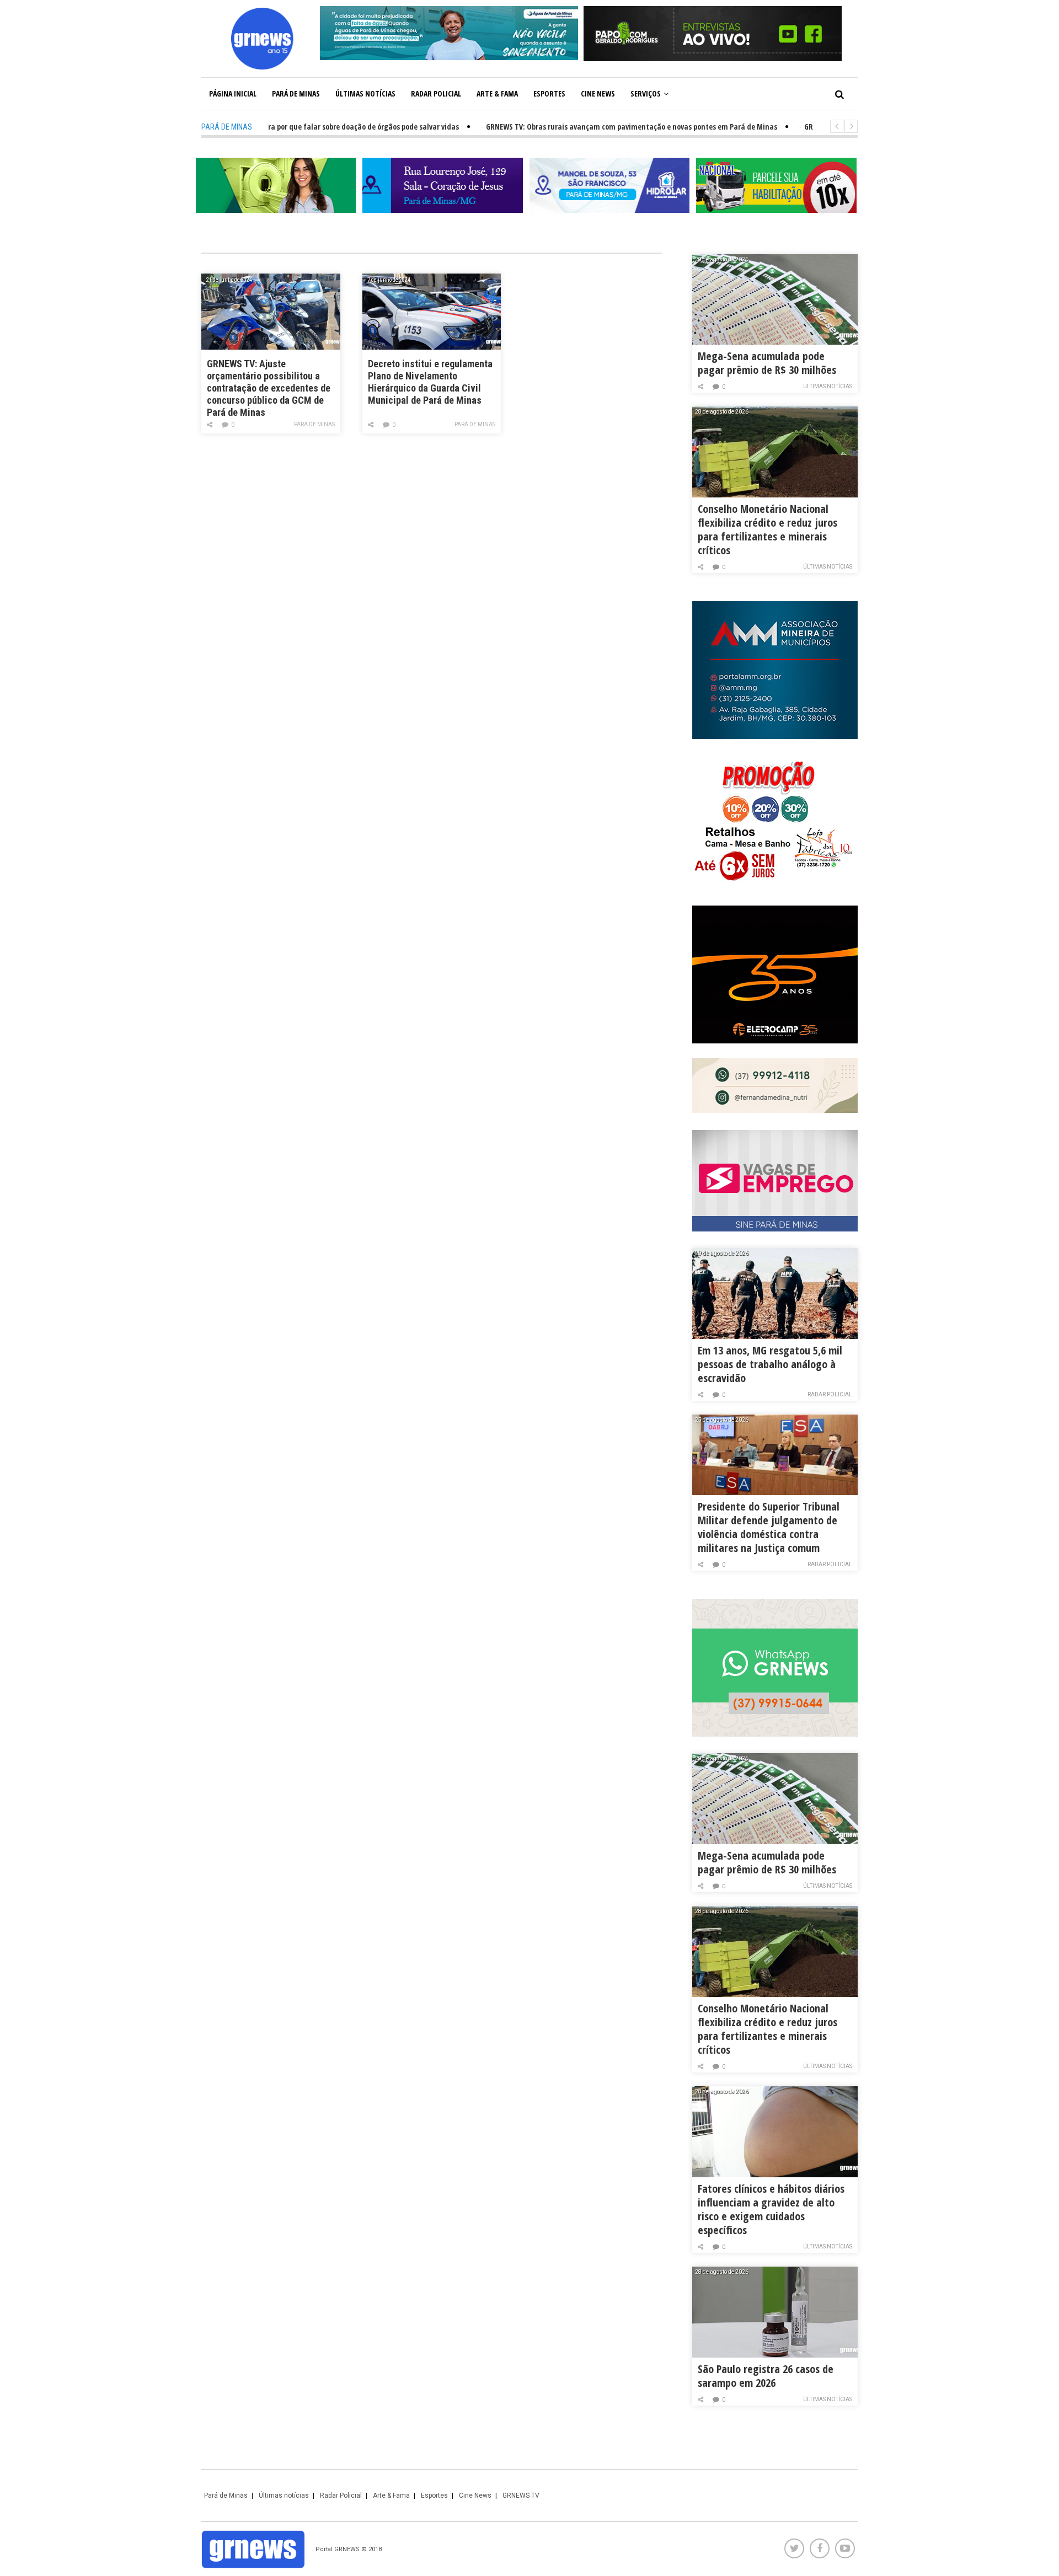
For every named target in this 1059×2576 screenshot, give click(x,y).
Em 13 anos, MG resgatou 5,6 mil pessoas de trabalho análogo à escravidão (770, 1364)
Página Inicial (233, 93)
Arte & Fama (497, 93)
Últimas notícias (365, 93)
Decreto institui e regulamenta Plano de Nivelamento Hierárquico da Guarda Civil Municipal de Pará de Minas (430, 382)
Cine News (598, 93)
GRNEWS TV (521, 2495)
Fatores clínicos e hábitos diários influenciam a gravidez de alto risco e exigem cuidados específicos (771, 2209)
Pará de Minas (296, 93)
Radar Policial (436, 93)
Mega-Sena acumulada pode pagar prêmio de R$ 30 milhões (767, 363)
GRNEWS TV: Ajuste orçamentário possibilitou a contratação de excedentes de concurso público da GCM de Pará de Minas (269, 387)
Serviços (646, 93)
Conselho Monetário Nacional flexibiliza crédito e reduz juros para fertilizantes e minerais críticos (767, 529)
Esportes (549, 93)
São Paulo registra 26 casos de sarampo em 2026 (766, 2376)
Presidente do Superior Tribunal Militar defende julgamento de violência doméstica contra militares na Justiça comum (769, 1527)
